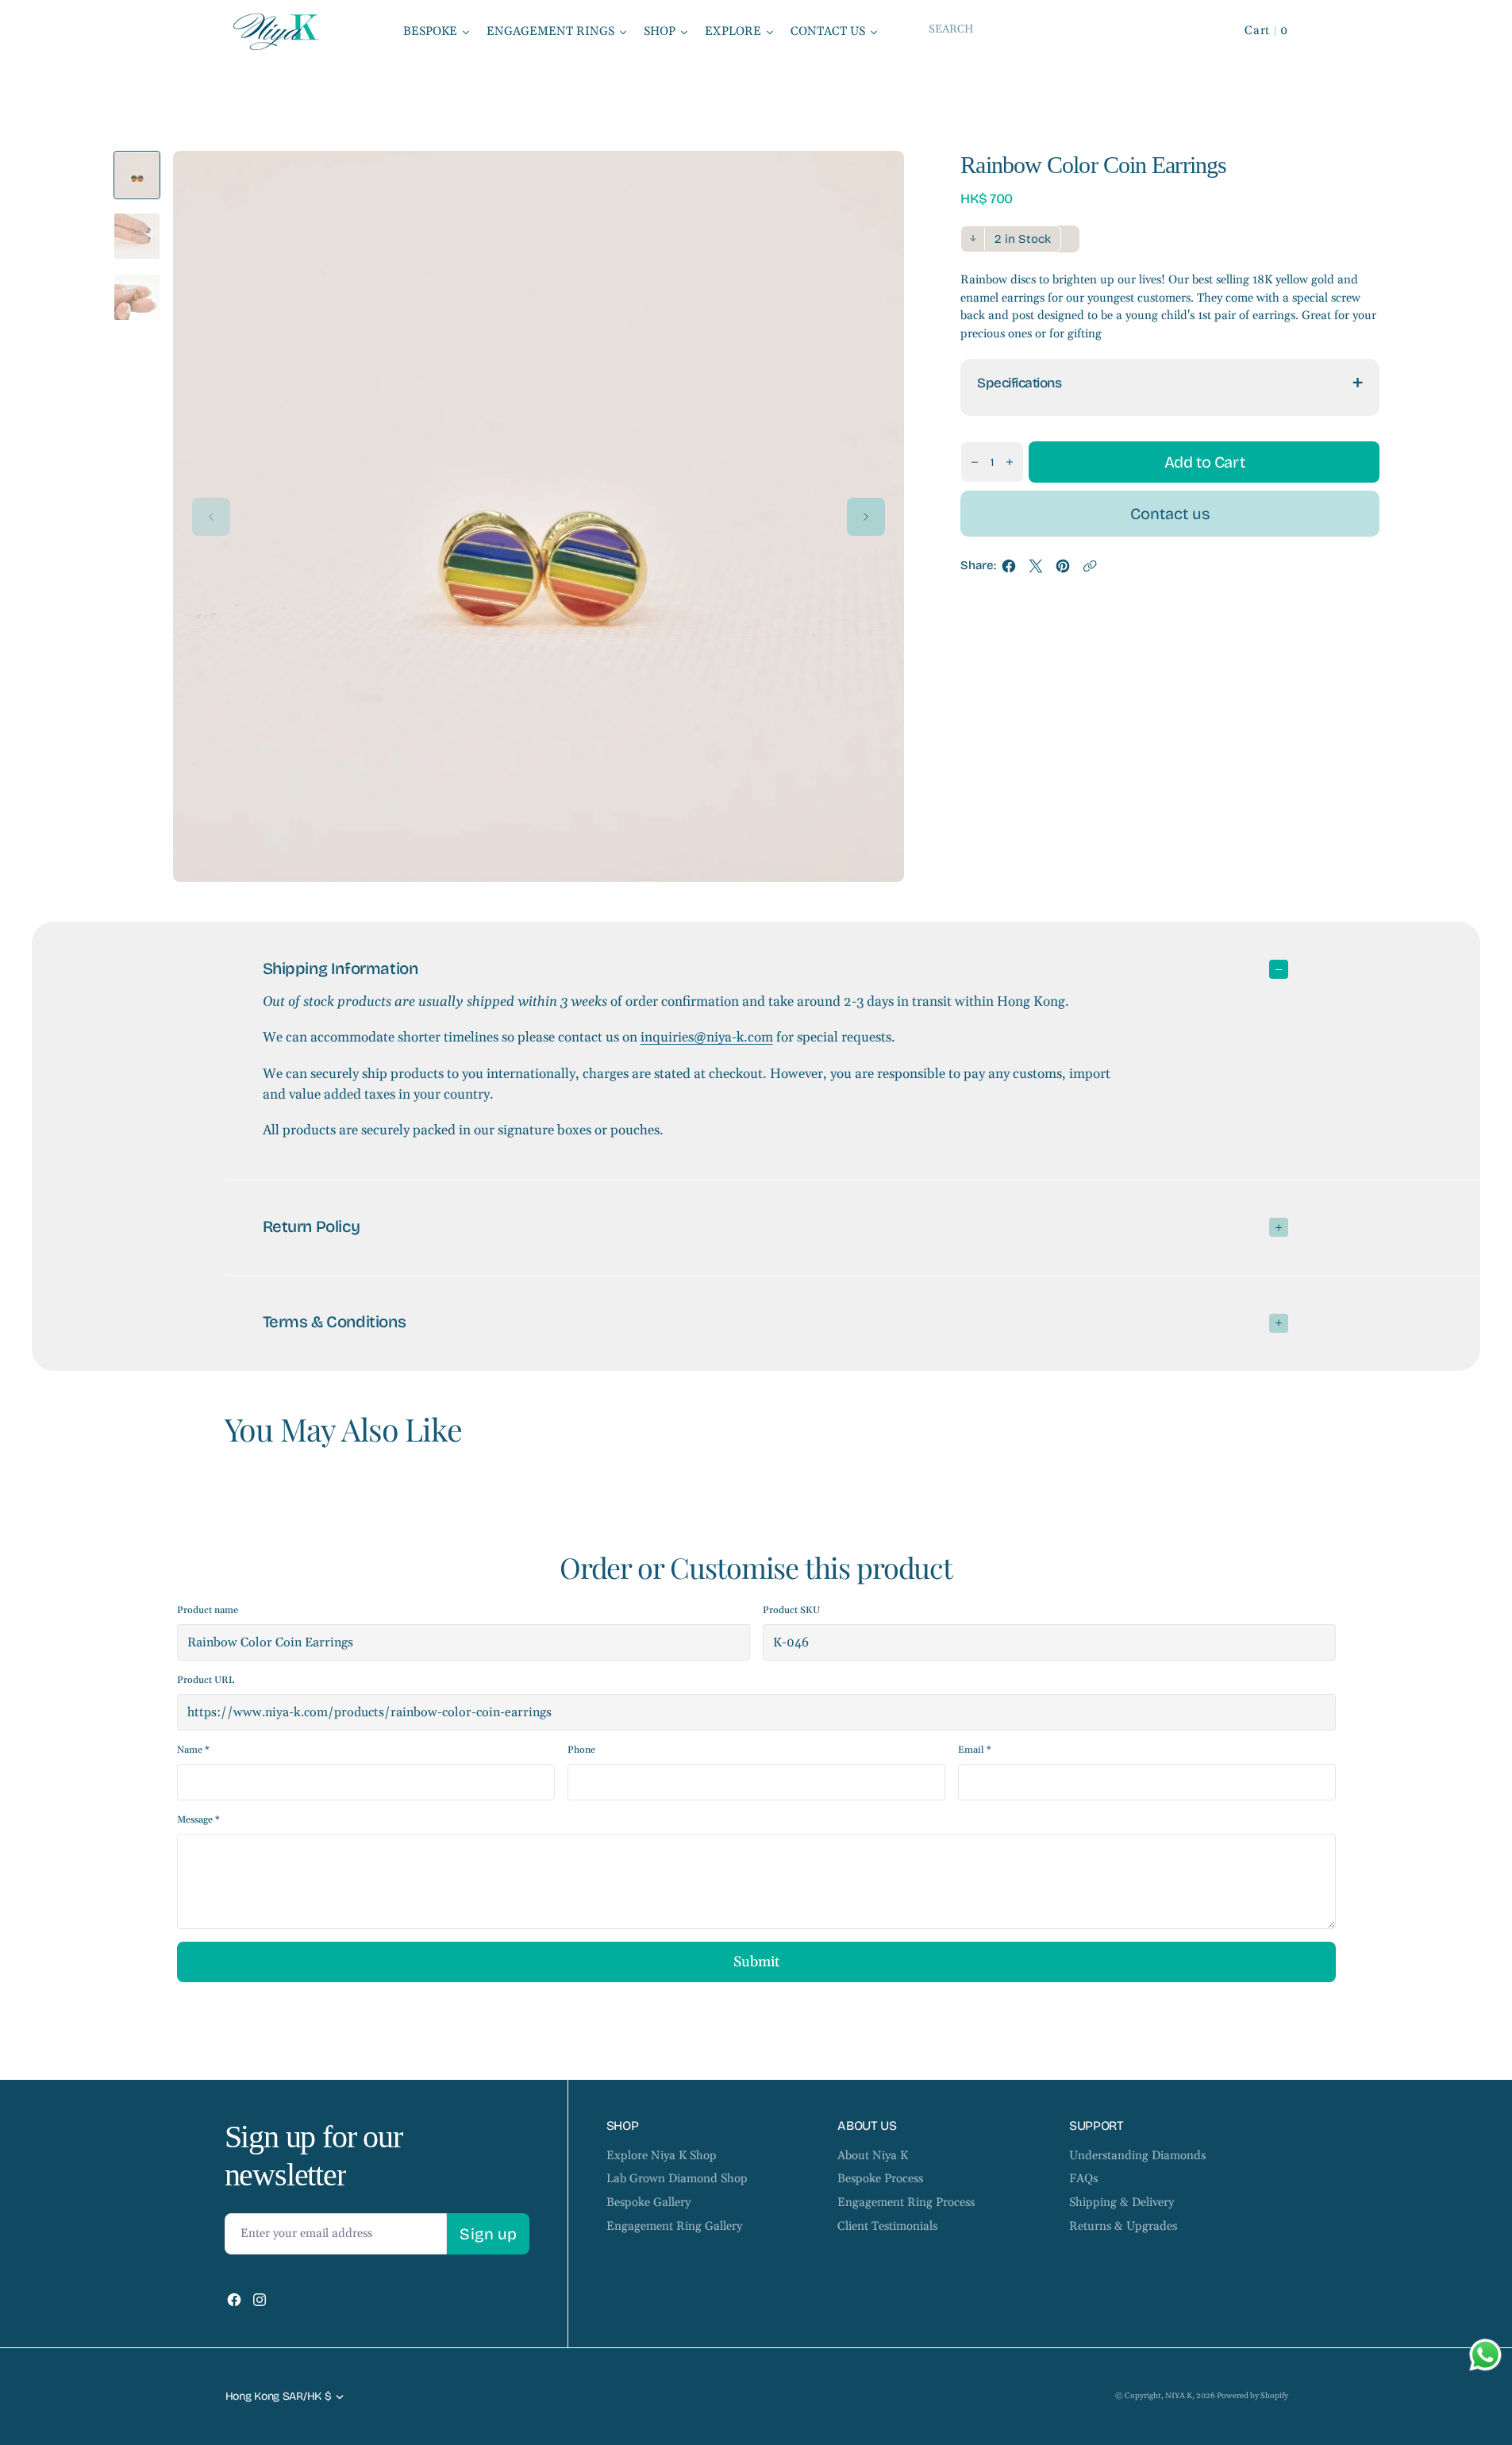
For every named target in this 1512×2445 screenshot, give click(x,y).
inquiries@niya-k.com (707, 1038)
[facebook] (1009, 570)
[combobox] (1062, 29)
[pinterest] (1063, 570)
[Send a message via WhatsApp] (1485, 2355)
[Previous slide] (211, 517)
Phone (581, 1750)
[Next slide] (866, 517)
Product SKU (791, 1610)
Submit (756, 1962)
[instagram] (260, 2300)
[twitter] (1036, 570)
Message (198, 1820)
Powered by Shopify (1252, 2396)
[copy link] (1090, 570)
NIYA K (1179, 2396)
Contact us (1170, 514)
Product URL (206, 1680)
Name (193, 1750)
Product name (208, 1610)
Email (975, 1750)
